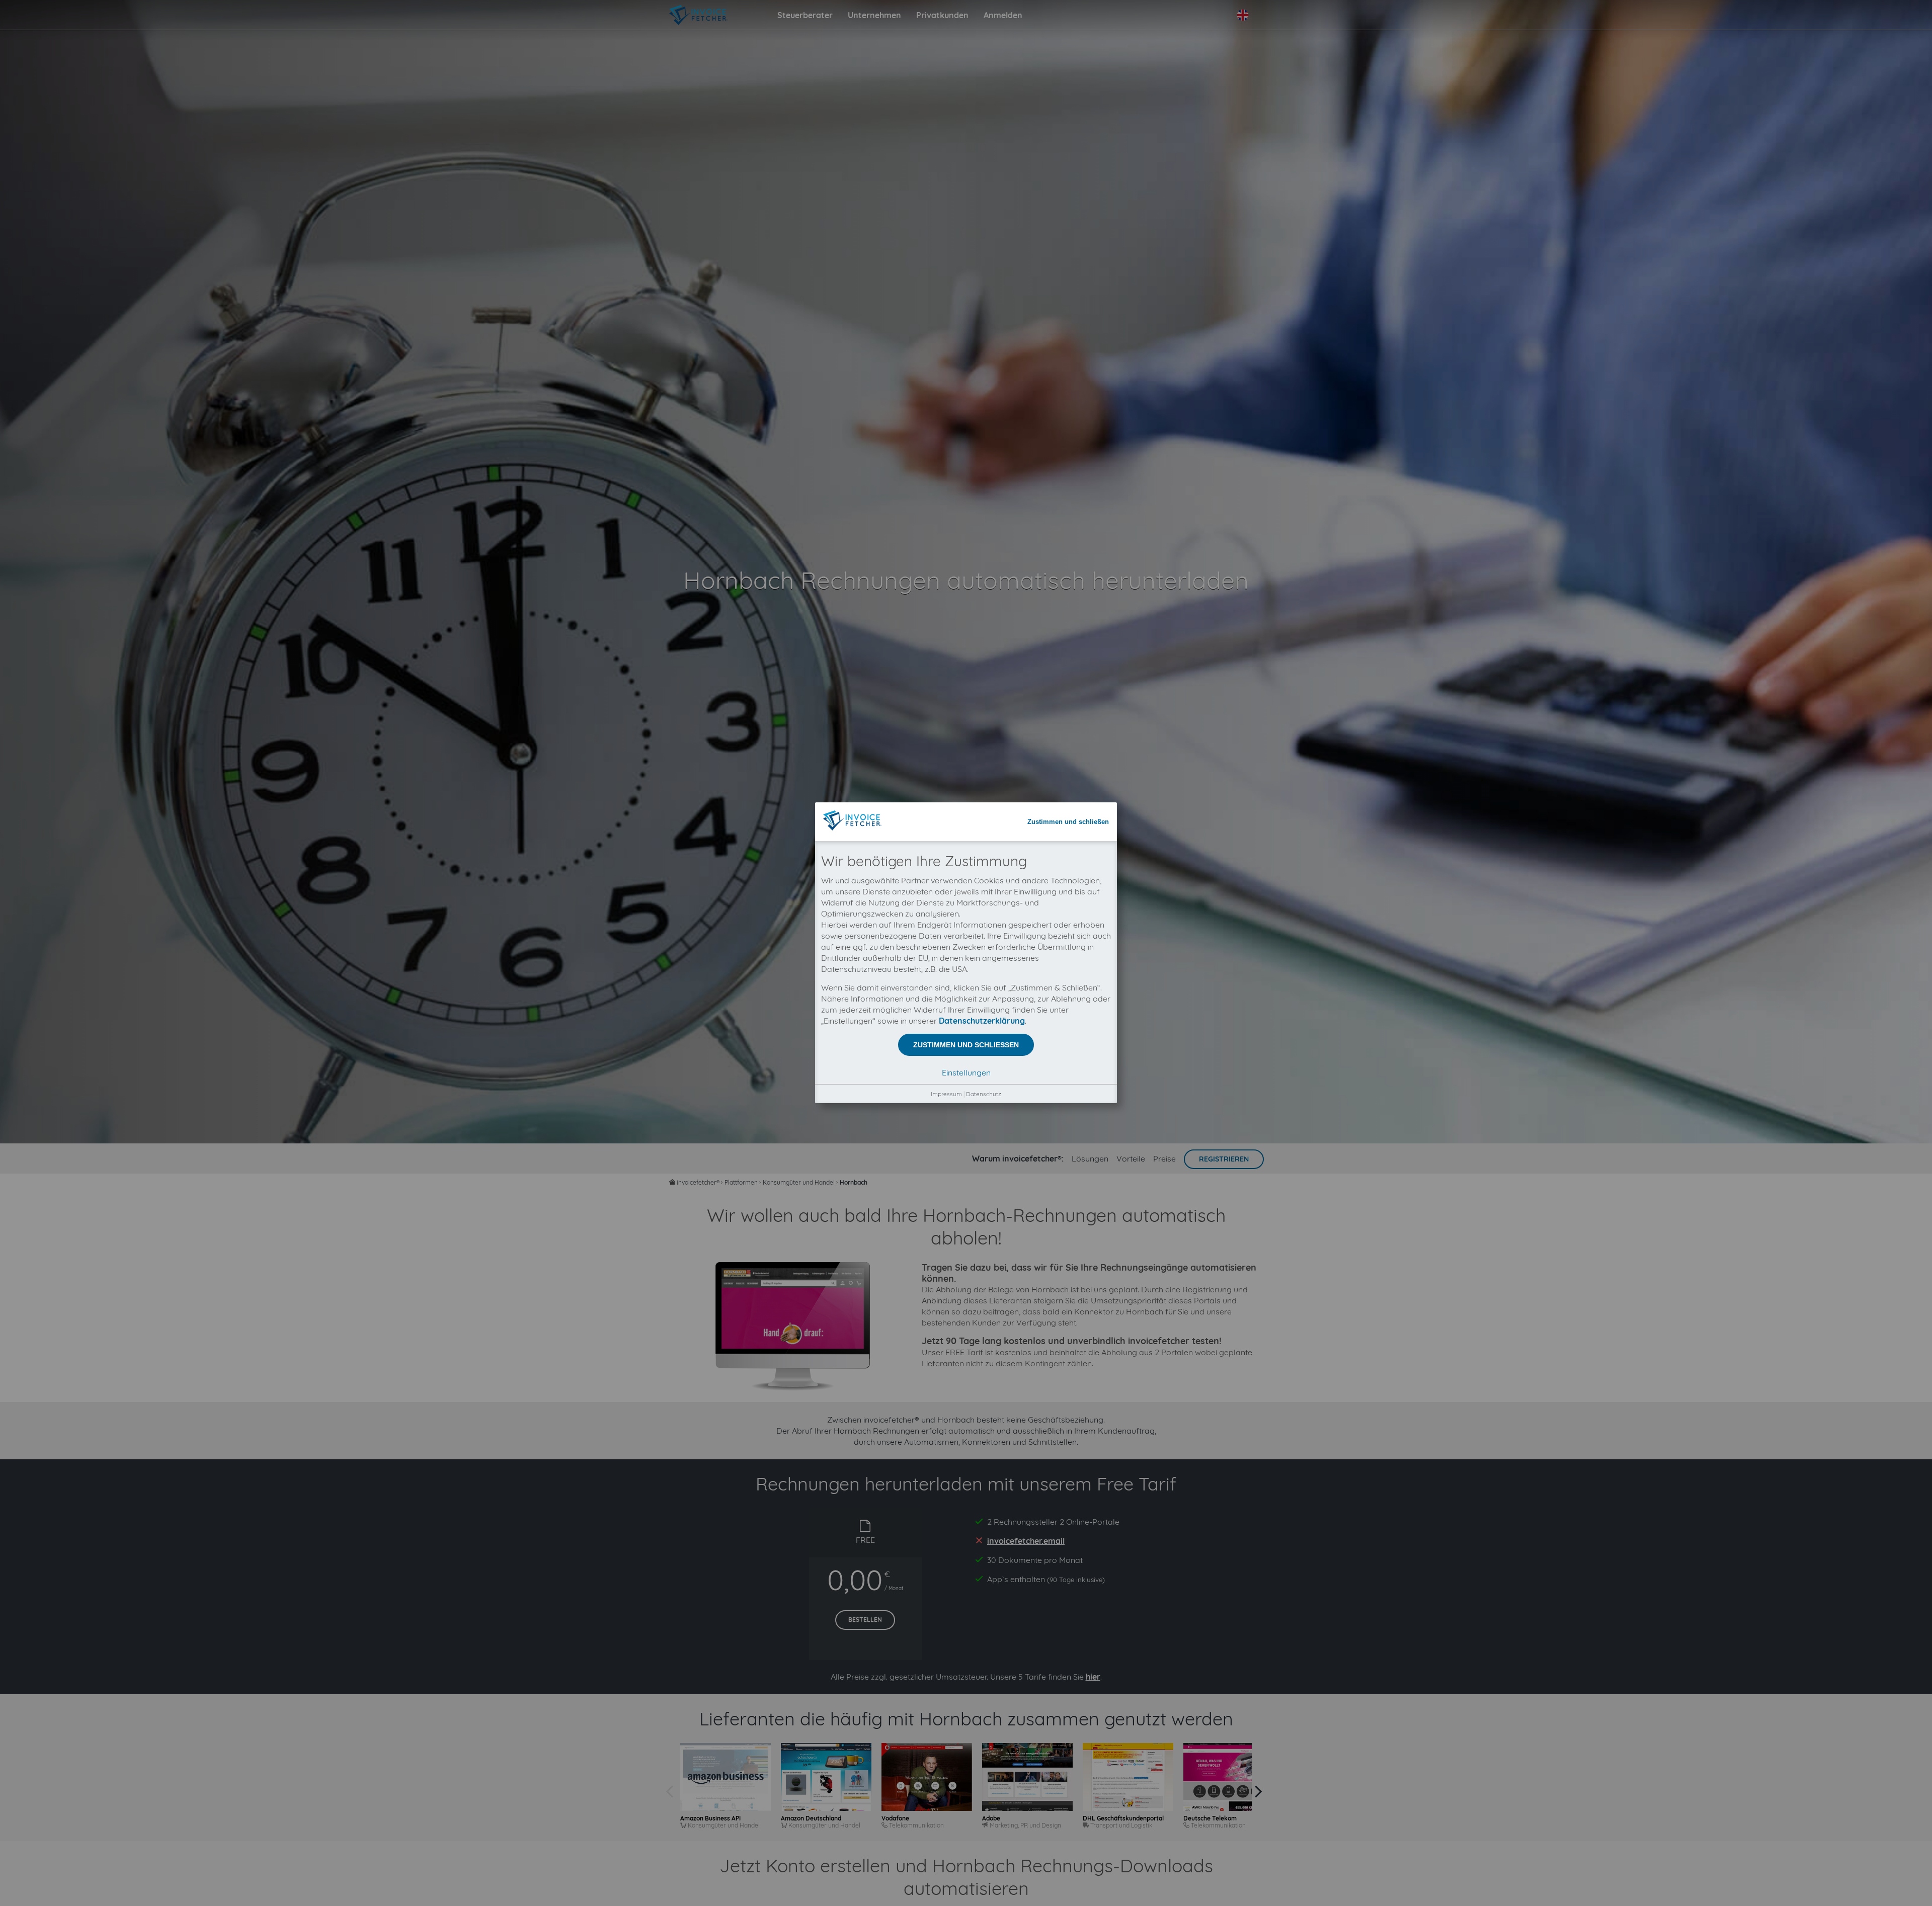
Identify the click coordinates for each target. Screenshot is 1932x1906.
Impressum (946, 1094)
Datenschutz (984, 1094)
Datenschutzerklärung (982, 1021)
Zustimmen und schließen (1068, 822)
